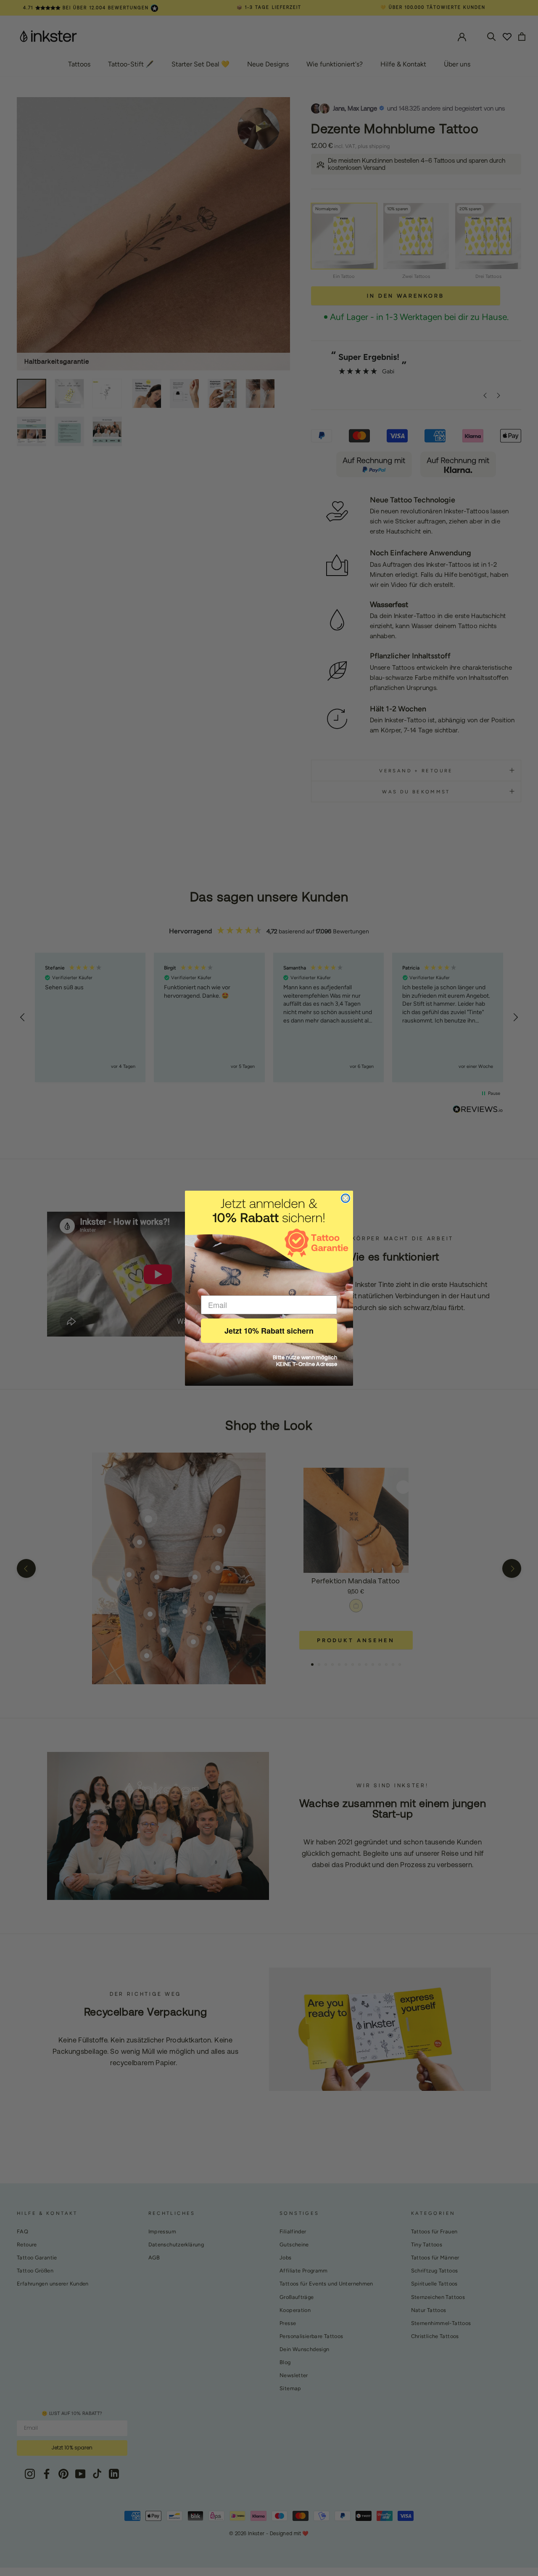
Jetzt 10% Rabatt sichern (269, 1331)
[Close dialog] (345, 1198)
